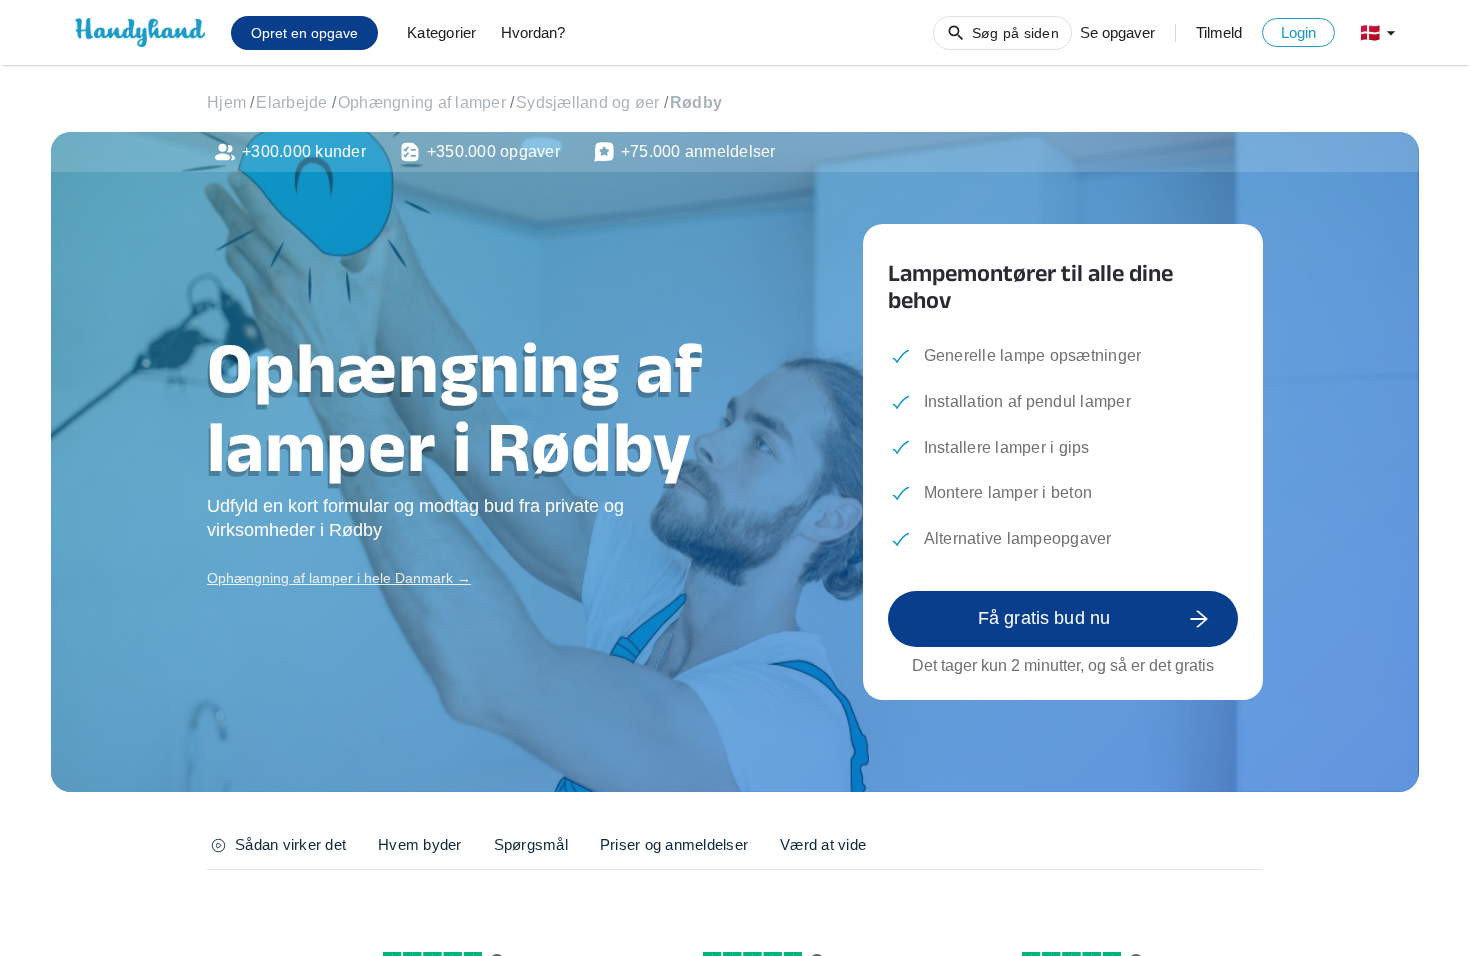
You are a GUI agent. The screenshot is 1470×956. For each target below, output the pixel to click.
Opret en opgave (304, 33)
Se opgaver (1117, 32)
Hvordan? (533, 32)
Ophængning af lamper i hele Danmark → (339, 578)
